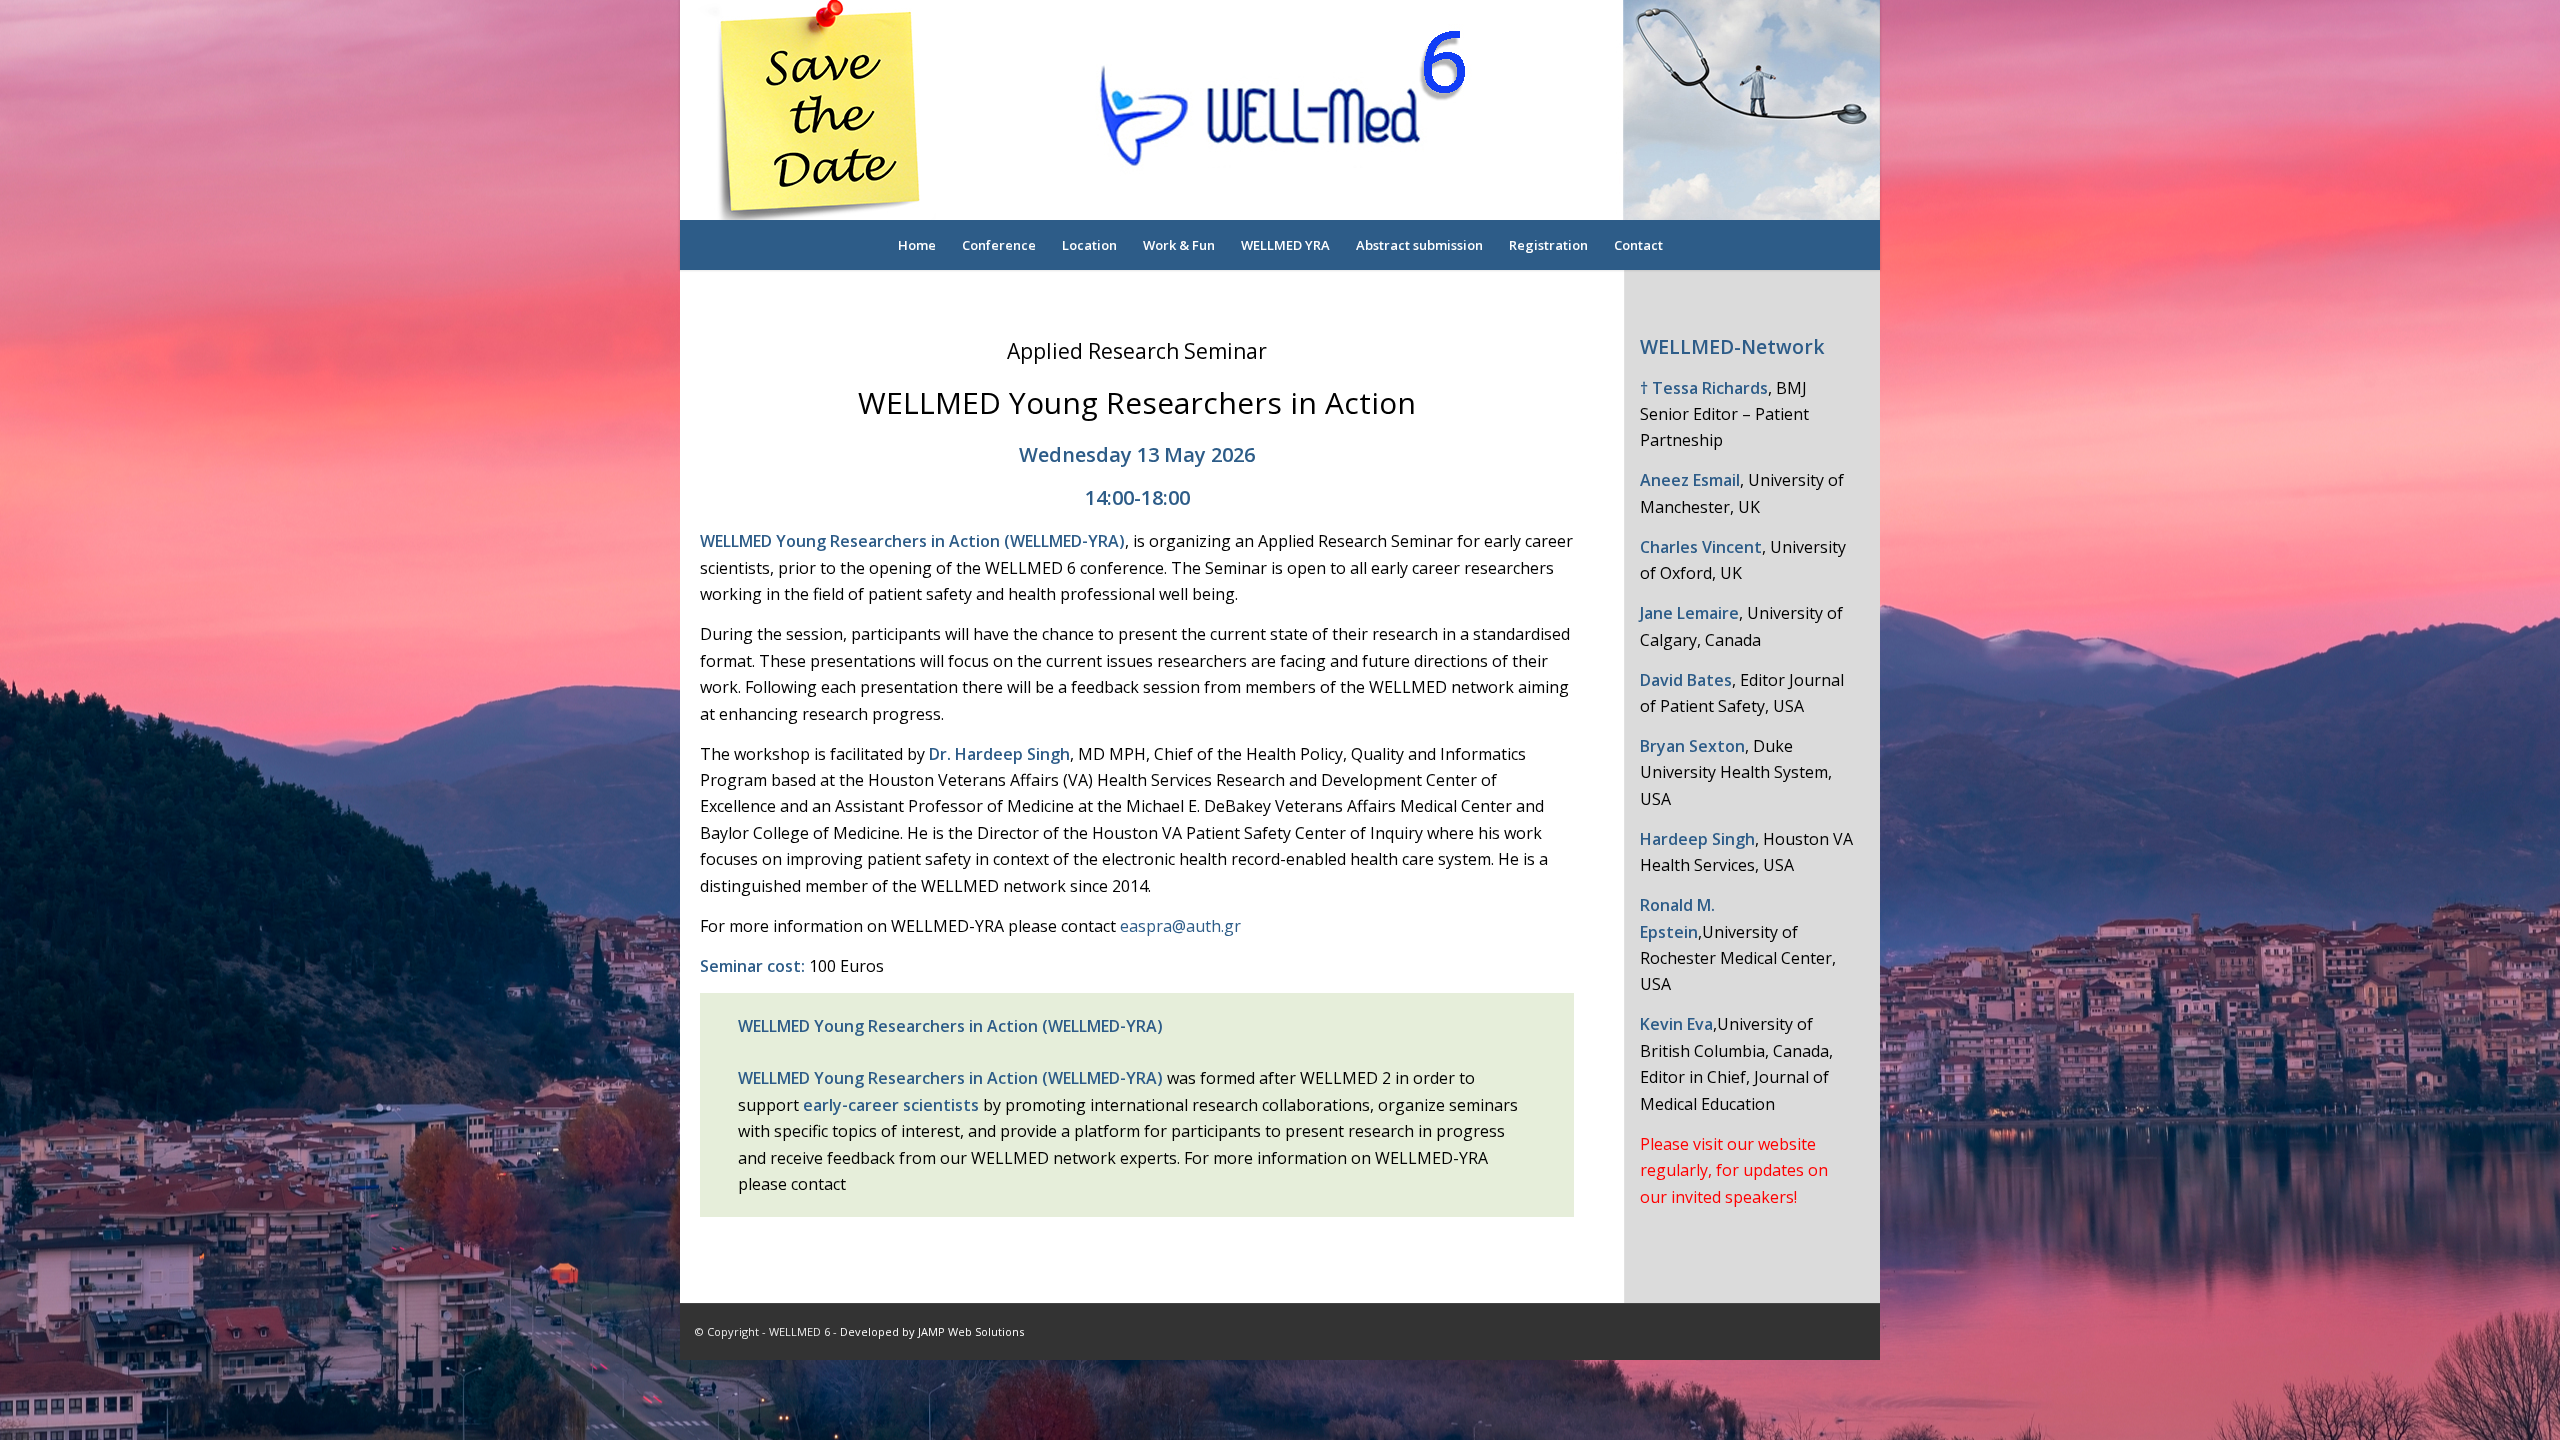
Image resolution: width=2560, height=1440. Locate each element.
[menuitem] (917, 245)
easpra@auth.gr (1180, 926)
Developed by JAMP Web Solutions (932, 1331)
